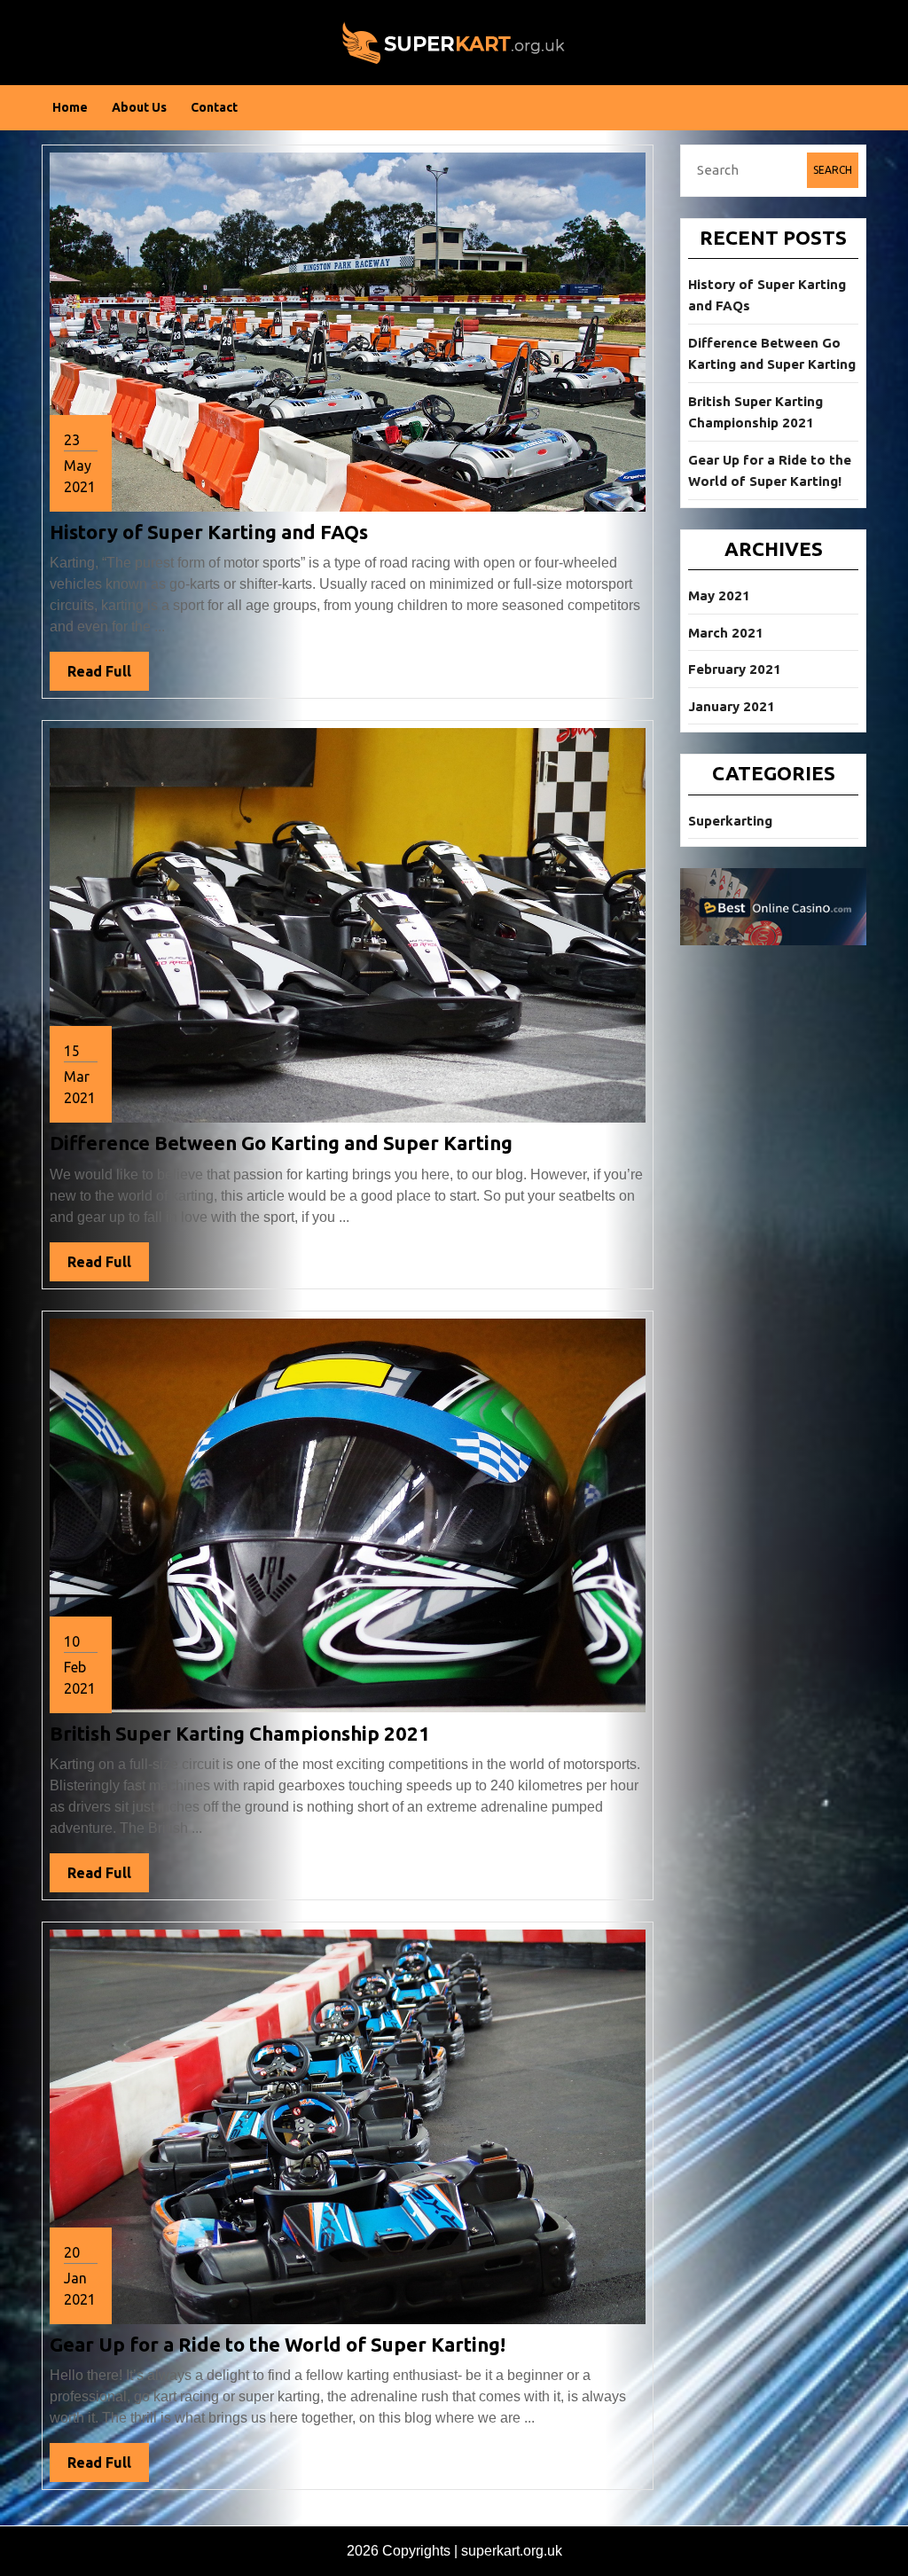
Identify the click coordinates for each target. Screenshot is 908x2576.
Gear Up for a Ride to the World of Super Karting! (278, 2344)
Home (70, 107)
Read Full (108, 677)
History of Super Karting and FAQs (209, 532)
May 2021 (719, 595)
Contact (214, 107)
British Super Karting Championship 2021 (240, 1733)
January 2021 (732, 706)
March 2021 (726, 633)
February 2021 (735, 669)
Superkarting (730, 821)
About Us (139, 107)
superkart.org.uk (512, 2551)
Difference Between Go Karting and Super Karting (281, 1143)
